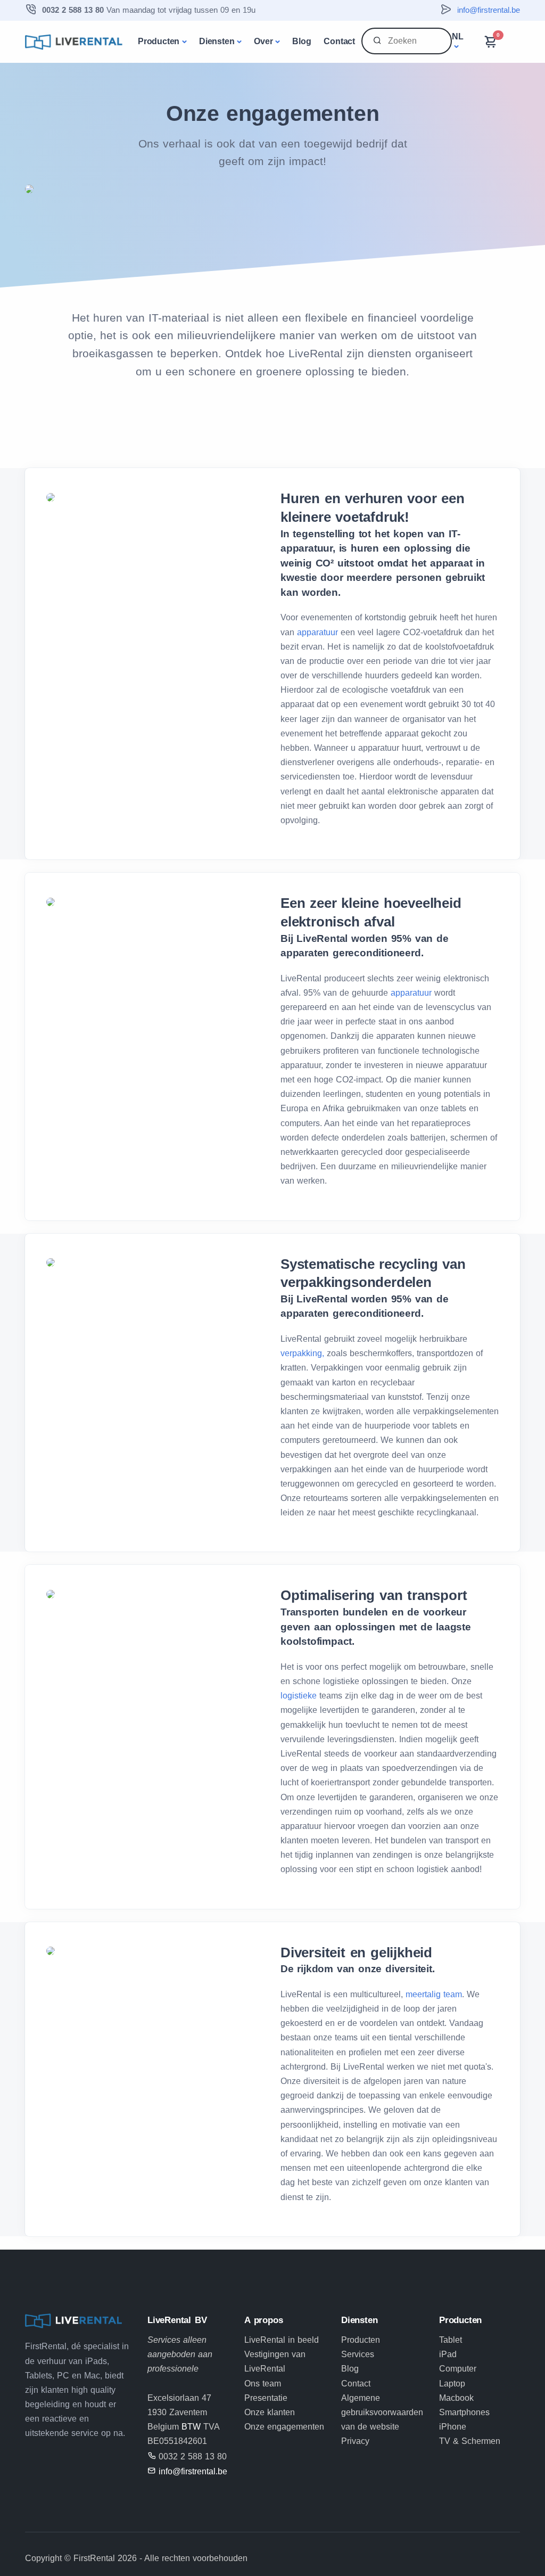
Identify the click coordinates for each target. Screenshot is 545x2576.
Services (358, 2354)
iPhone (453, 2427)
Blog (302, 41)
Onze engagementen (284, 2427)
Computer (458, 2369)
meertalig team (432, 1994)
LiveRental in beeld (282, 2340)
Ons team (263, 2384)
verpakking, (302, 1353)
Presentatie (266, 2398)
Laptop (452, 2384)
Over (263, 41)
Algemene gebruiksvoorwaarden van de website (382, 2412)
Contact (339, 41)
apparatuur (319, 632)
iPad (448, 2354)
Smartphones (464, 2412)
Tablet (451, 2340)
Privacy (355, 2441)
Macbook (456, 2398)
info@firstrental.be (489, 10)
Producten (159, 41)
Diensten (217, 41)
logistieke (299, 1696)
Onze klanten (270, 2412)
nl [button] (458, 36)
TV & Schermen (470, 2441)
